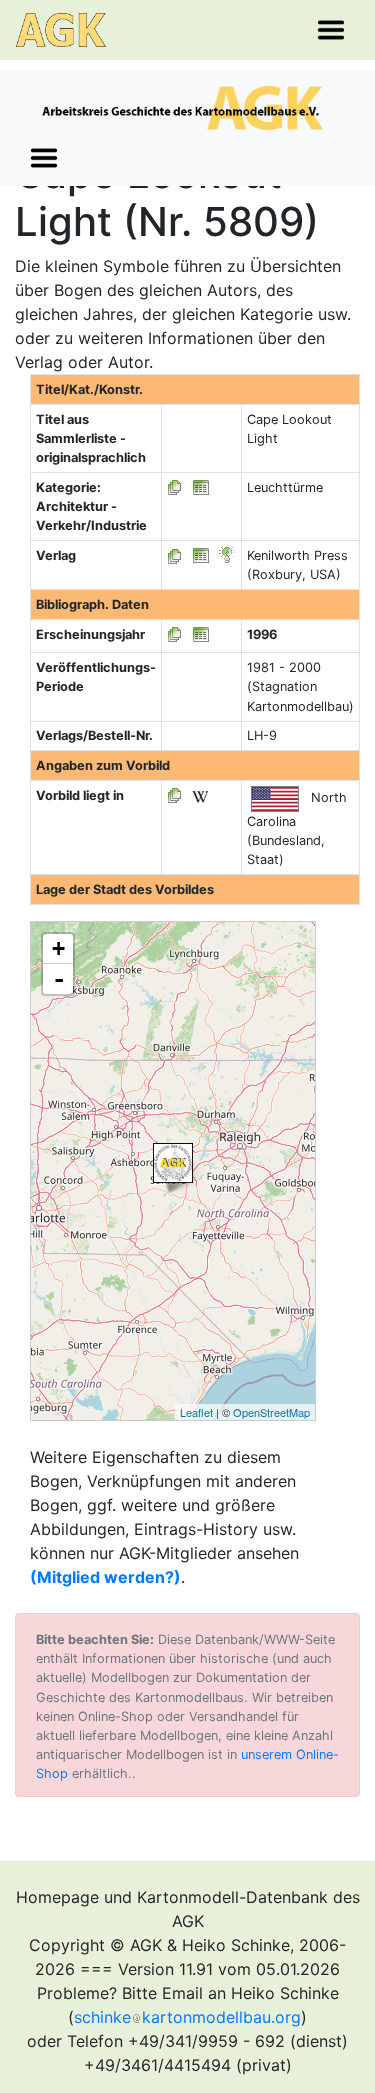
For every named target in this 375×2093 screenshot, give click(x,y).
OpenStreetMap (271, 1412)
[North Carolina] (173, 1163)
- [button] (59, 979)
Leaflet (196, 1412)
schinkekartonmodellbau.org (187, 2017)
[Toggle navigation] (331, 30)
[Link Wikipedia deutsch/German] (200, 795)
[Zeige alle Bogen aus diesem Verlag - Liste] (175, 555)
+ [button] (58, 948)
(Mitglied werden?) (105, 1577)
